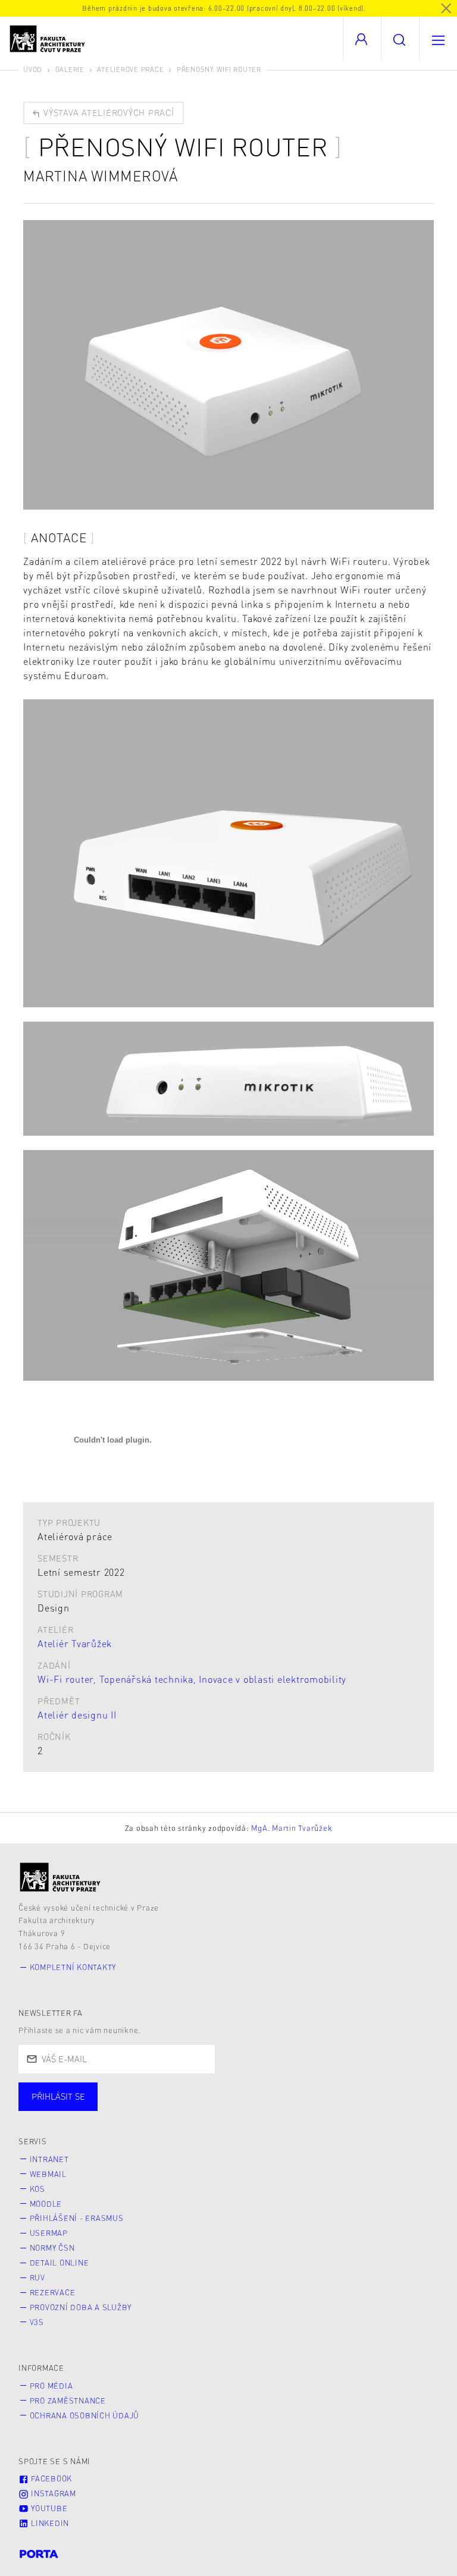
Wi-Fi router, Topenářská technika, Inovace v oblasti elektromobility (192, 1679)
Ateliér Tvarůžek (75, 1643)
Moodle (46, 2204)
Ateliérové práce (130, 69)
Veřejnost (280, 2108)
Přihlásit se (58, 2096)
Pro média (51, 2386)
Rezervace (53, 2292)
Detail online (60, 2263)
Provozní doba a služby (81, 2307)
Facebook (50, 2478)
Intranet (49, 2159)
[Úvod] (60, 1877)
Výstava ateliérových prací (107, 112)
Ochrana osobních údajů (85, 2415)
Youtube (48, 2508)
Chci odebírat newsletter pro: (94, 2091)
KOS (37, 2189)
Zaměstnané (135, 2108)
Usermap (49, 2233)
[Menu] (438, 39)
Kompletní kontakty (73, 1967)
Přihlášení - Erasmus (77, 2218)
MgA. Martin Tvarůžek (292, 1828)
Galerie (70, 69)
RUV (37, 2277)
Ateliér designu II (77, 1715)
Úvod (33, 69)
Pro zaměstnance (68, 2401)
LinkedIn (49, 2523)
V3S (37, 2322)
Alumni (210, 2108)
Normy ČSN (52, 2248)
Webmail (48, 2174)
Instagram (52, 2493)
